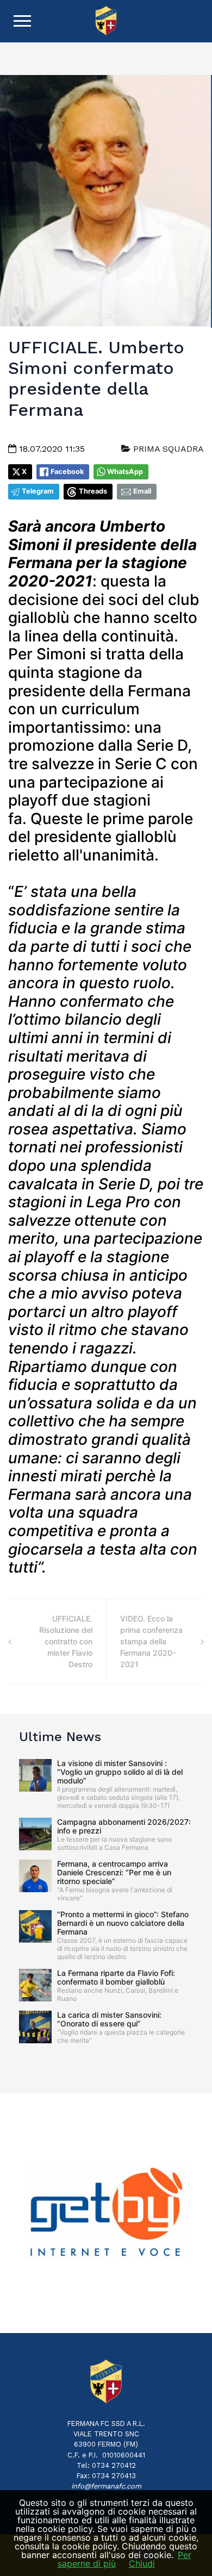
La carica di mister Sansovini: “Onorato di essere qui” (109, 2019)
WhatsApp (125, 472)
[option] (106, 2213)
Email (142, 491)
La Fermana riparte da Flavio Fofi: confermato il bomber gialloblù (116, 1977)
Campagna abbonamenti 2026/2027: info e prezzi (124, 1826)
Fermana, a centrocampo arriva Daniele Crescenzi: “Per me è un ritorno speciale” (114, 1872)
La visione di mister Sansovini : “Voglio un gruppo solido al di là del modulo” (120, 1772)
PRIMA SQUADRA (167, 449)
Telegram (38, 491)
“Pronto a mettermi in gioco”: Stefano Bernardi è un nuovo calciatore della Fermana (123, 1923)
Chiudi (142, 2563)
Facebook (67, 472)
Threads (93, 491)
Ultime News (60, 1737)
